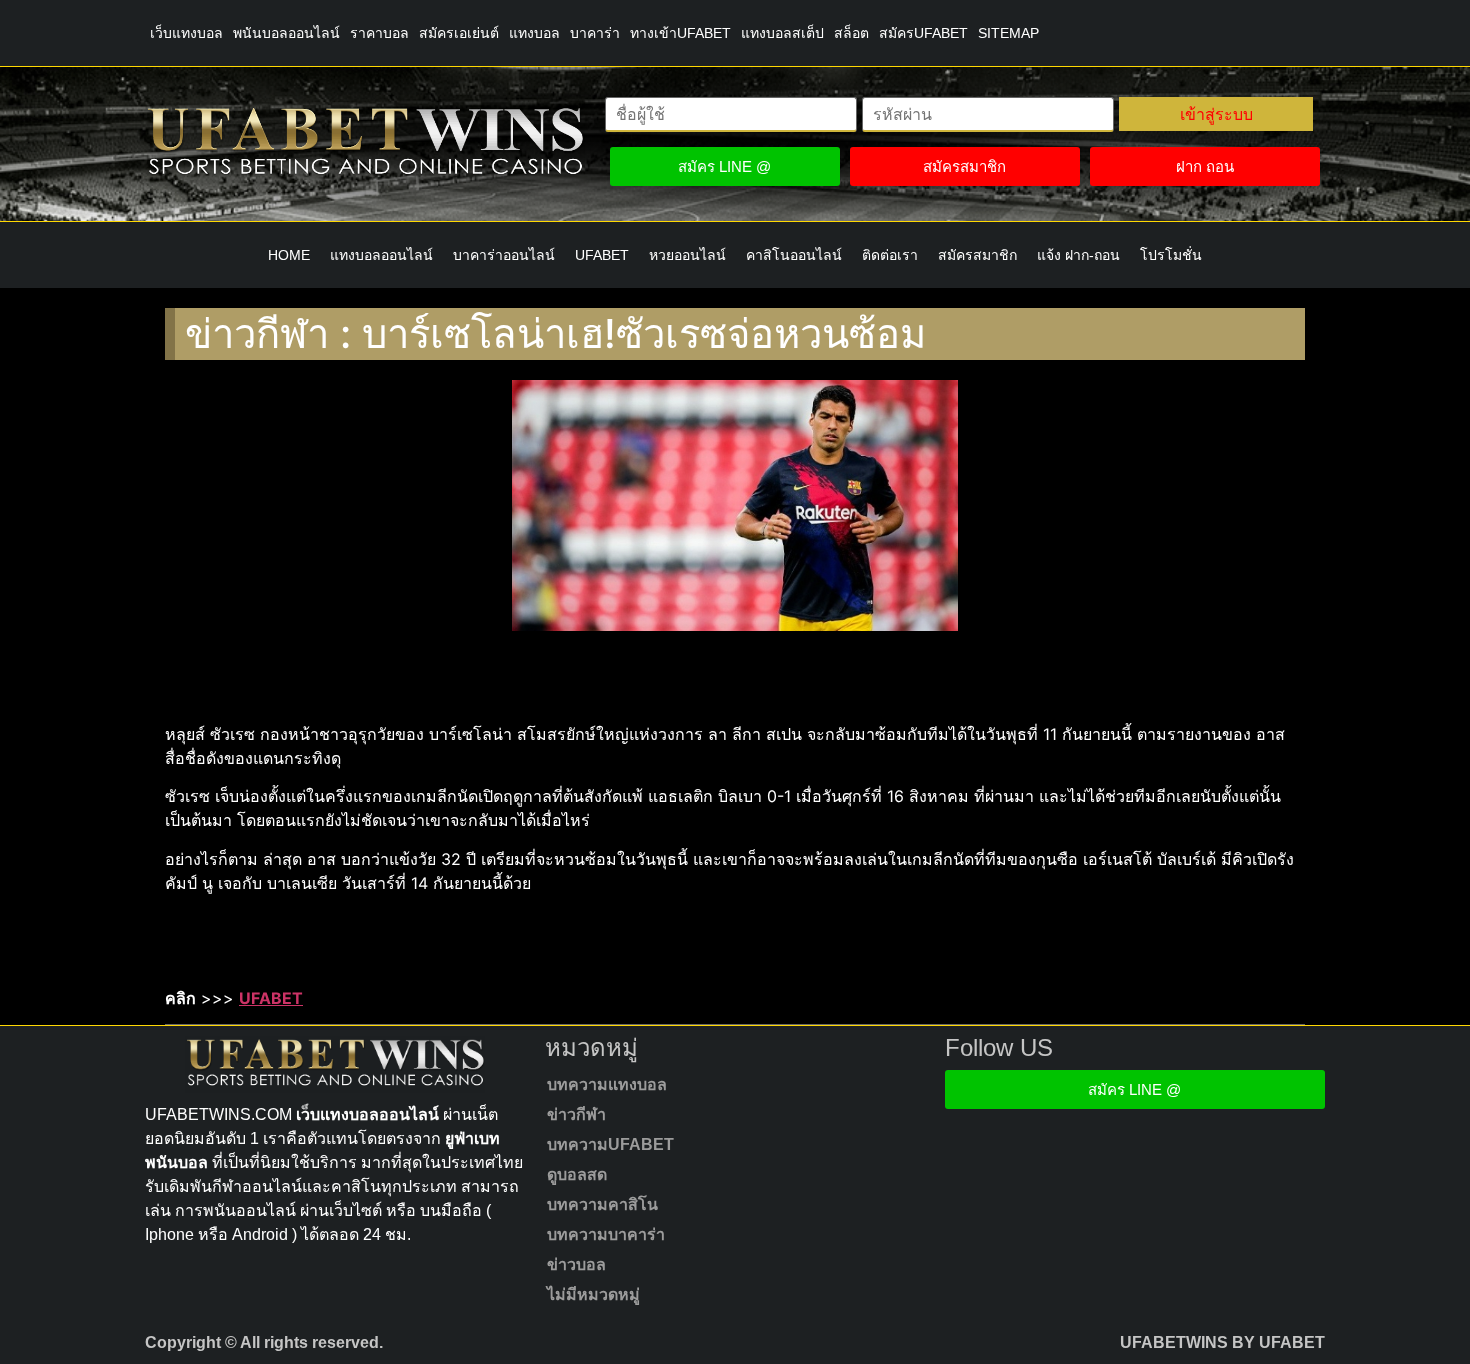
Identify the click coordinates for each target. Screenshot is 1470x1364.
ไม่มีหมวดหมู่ (593, 1294)
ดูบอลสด (577, 1174)
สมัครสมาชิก (977, 255)
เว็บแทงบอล (186, 33)
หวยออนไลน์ (687, 255)
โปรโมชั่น (1171, 255)
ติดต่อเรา (890, 255)
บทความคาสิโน (602, 1204)
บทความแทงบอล (607, 1084)
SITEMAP (1008, 33)
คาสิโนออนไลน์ (794, 255)
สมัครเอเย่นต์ (459, 33)
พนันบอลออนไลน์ (286, 33)
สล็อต (851, 33)
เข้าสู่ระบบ (1216, 114)
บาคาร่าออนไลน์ (504, 255)
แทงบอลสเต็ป (782, 33)
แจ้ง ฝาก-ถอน (1078, 255)
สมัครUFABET (923, 33)
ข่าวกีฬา (576, 1114)
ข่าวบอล (576, 1264)
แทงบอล (534, 33)
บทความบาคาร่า (606, 1234)
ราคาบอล (379, 33)
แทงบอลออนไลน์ (381, 255)
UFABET (602, 255)
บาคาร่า (595, 33)
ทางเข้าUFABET (680, 33)
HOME (289, 255)
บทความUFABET (610, 1144)
